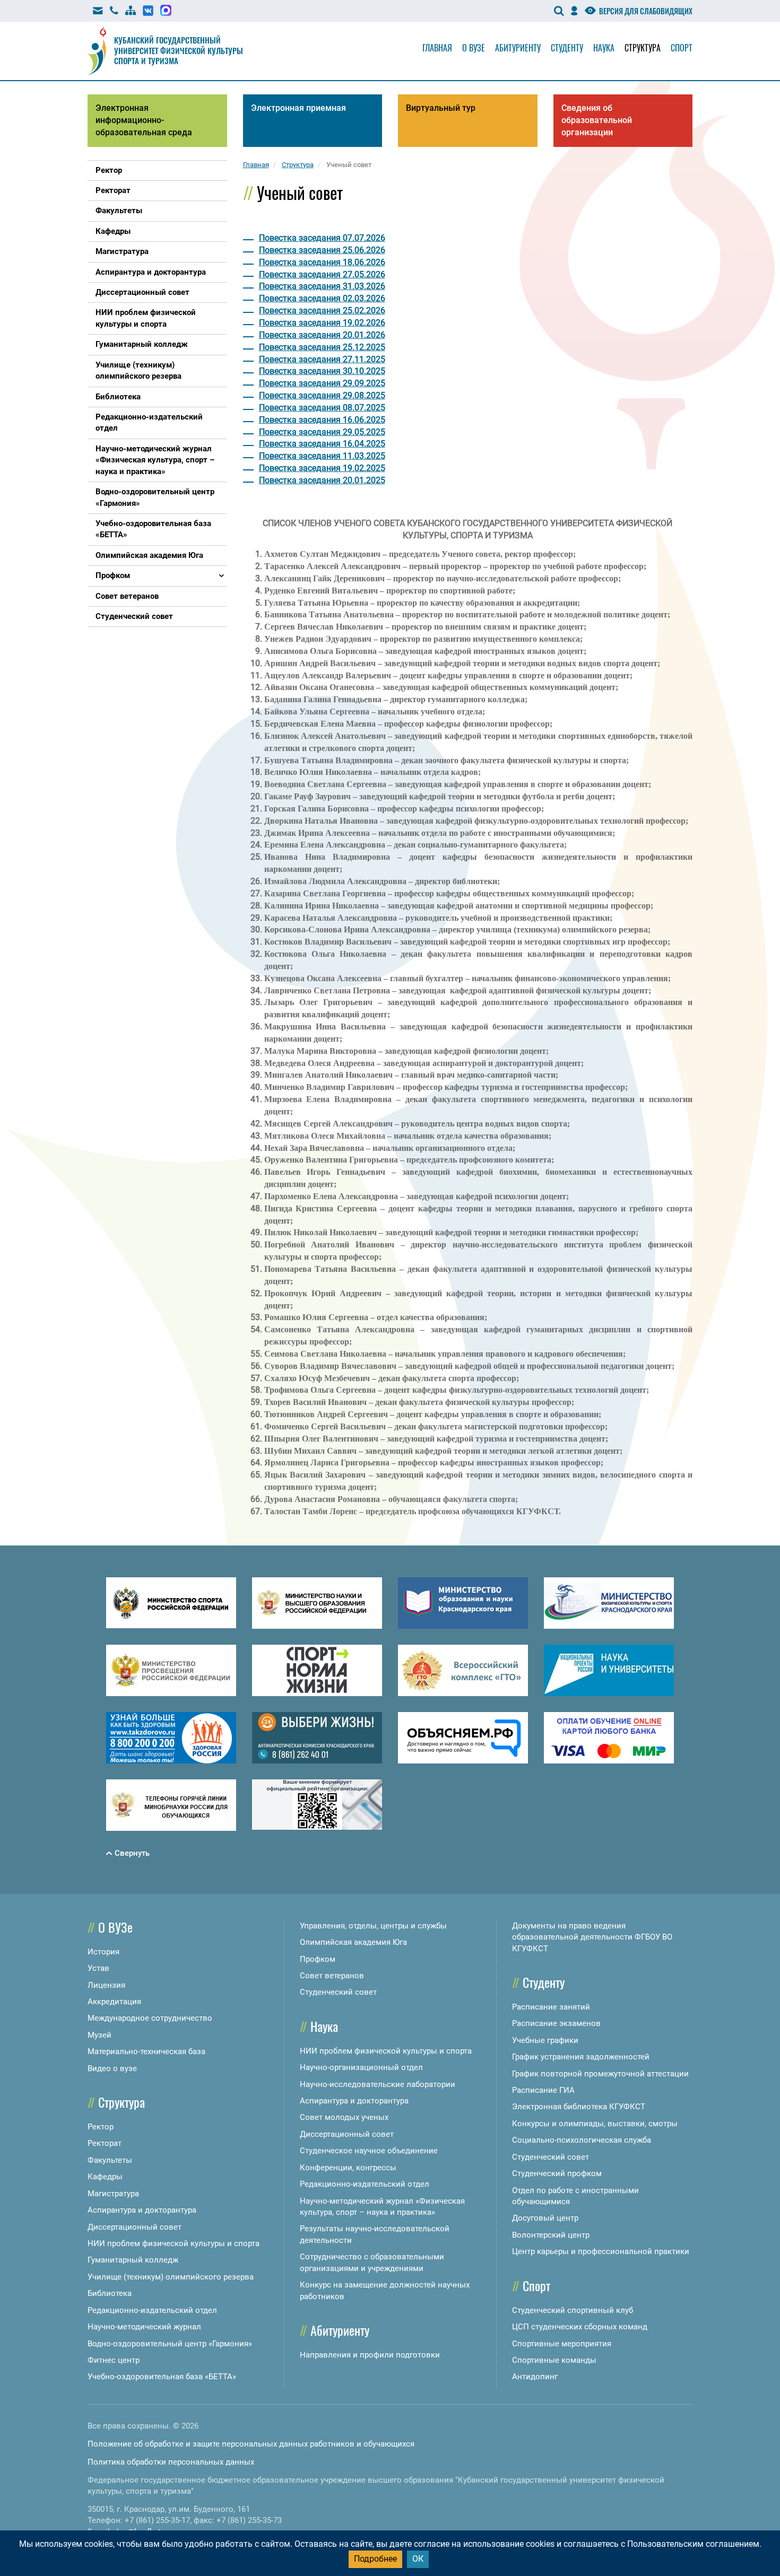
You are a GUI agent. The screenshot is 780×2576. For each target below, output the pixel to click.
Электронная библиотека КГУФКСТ (579, 2107)
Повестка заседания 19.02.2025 (322, 468)
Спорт (682, 48)
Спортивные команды (554, 2360)
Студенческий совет (338, 1992)
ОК (418, 2559)
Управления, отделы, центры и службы (373, 1926)
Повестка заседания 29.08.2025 (322, 395)
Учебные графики (545, 2040)
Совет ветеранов (332, 1976)
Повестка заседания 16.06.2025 (322, 420)
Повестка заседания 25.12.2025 (322, 347)
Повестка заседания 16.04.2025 (322, 444)
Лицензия (106, 1985)
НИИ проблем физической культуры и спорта (174, 2243)
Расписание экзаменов (556, 2023)
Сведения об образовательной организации (597, 120)
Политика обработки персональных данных (171, 2462)
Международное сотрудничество (150, 2018)
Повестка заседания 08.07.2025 (322, 408)
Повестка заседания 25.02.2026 (322, 311)
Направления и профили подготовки (370, 2355)
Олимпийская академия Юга (353, 1942)
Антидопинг (535, 2377)
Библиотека (110, 2293)
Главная (437, 48)
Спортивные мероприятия (562, 2344)
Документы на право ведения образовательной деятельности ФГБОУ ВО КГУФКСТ (592, 1937)
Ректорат (105, 2143)
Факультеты (110, 2160)
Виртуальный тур (441, 108)
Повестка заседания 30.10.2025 (322, 371)
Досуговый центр (545, 2218)
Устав (98, 1968)
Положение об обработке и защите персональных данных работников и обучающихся (251, 2444)
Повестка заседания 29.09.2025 (322, 383)
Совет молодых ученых (344, 2117)
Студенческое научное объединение (369, 2151)
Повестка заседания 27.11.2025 (322, 359)
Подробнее (375, 2559)
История (103, 1952)
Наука (604, 48)
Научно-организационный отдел (361, 2067)
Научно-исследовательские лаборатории (378, 2084)
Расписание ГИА (543, 2090)
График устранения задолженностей (581, 2057)
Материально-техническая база (146, 2051)
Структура (643, 48)
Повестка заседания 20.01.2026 (322, 335)
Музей (99, 2035)
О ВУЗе (115, 1927)
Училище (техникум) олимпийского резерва (171, 2277)
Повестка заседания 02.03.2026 (322, 298)
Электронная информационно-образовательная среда (144, 120)
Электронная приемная (298, 108)
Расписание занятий (551, 2007)
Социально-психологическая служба (582, 2140)
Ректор (101, 2127)
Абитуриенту (518, 48)
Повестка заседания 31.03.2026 (322, 286)
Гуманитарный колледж (133, 2260)
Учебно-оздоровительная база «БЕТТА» (162, 2377)
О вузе (474, 48)
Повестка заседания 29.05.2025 (322, 432)
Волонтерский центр (551, 2235)
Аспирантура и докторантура (142, 2210)
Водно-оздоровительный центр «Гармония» (170, 2344)
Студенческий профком (557, 2173)
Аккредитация (114, 2002)
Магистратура (113, 2194)
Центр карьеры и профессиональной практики (601, 2251)
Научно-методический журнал (144, 2327)
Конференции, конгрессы (348, 2168)
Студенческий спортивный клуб (573, 2310)
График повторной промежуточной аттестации (600, 2074)
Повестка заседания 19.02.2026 (322, 323)
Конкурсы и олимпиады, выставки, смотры (595, 2124)
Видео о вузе (112, 2068)
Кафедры (105, 2177)
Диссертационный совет (135, 2227)
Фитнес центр (114, 2360)
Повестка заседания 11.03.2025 (322, 456)
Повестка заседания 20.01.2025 (322, 480)
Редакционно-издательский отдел (152, 2310)
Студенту (567, 48)
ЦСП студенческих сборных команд (580, 2327)
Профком (318, 1959)
